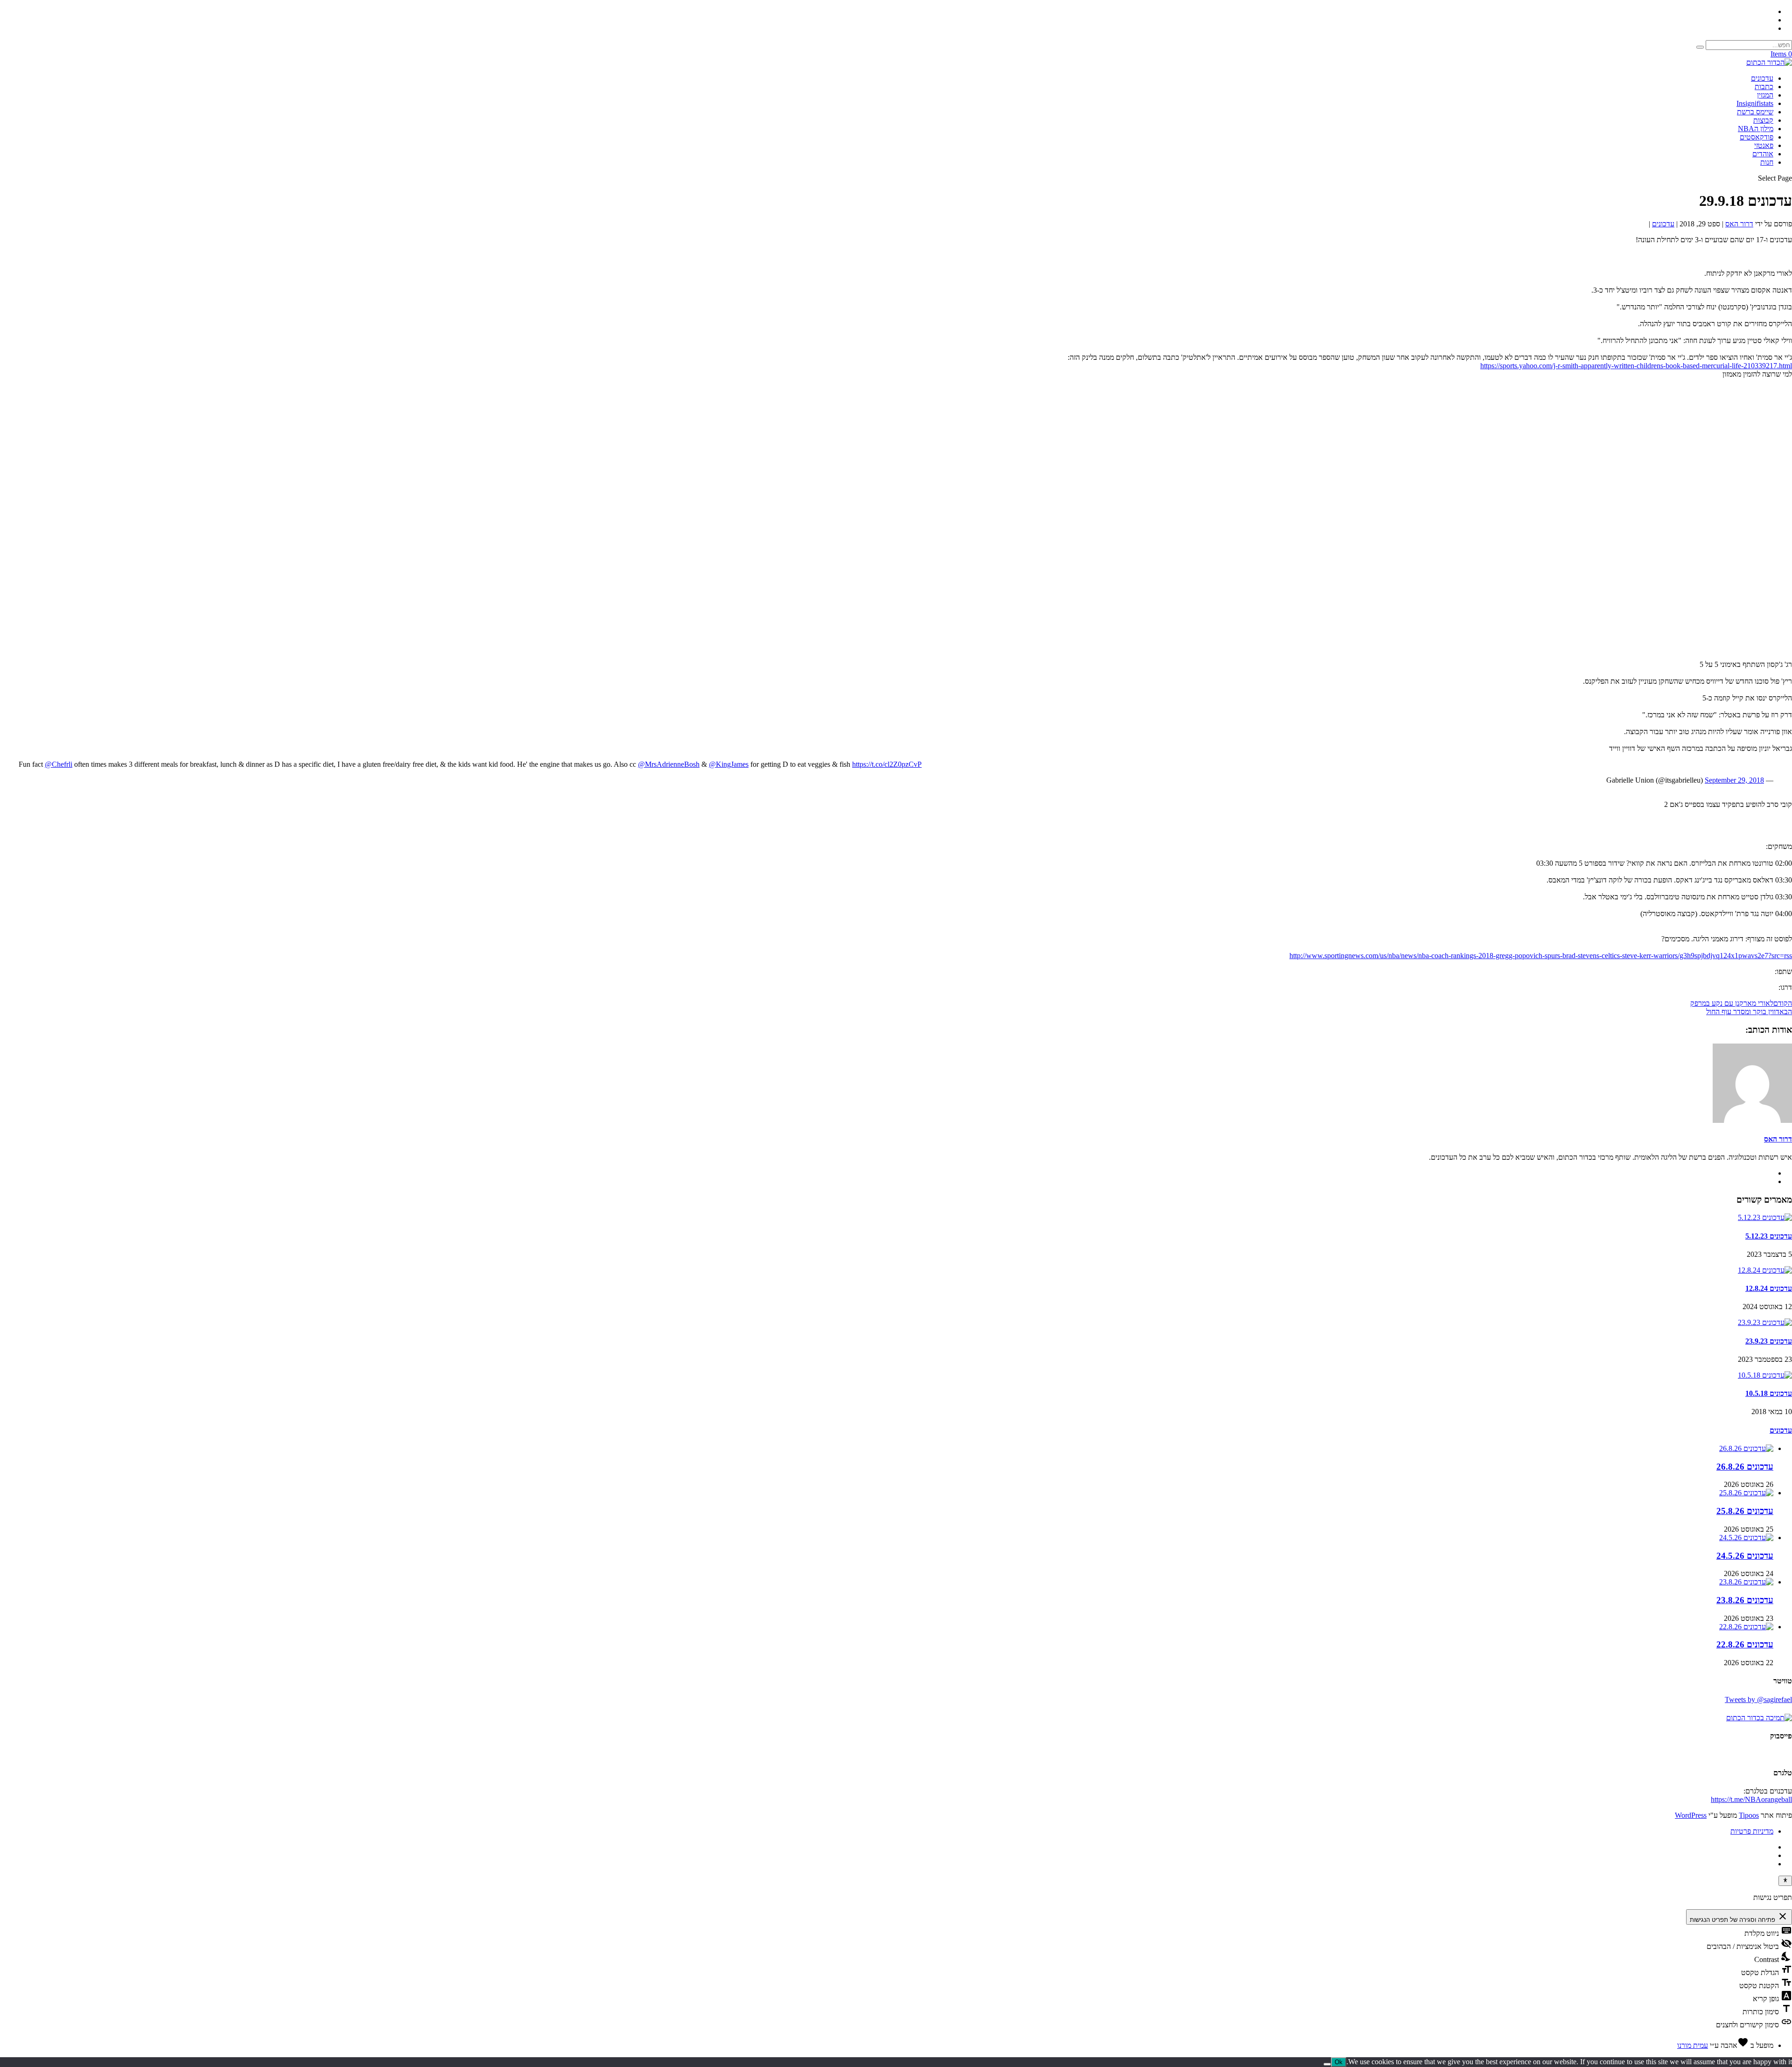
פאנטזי (1764, 145)
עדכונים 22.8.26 (1745, 1644)
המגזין (1765, 95)
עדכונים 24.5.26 (1745, 1556)
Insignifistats (1755, 103)
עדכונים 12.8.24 (1769, 1288)
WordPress (1691, 1815)
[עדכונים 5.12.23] (1765, 1217)
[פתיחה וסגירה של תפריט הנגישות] (1785, 1881)
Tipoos (1749, 1815)
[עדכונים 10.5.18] (1765, 1375)
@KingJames (729, 764)
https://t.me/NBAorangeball (1751, 1799)
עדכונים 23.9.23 (1769, 1341)
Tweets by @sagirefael (1758, 1699)
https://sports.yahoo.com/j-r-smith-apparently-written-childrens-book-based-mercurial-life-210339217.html (1636, 366)
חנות (1767, 162)
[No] (1327, 2064)
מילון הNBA (1756, 129)
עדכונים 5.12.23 (1769, 1236)
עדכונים (1762, 78)
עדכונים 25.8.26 (1745, 1511)
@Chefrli (59, 764)
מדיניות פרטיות (1752, 1831)
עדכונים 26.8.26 (1745, 1467)
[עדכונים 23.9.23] (1765, 1322)
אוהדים (1763, 154)
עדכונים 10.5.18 (1769, 1393)
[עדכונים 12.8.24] (1765, 1270)
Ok (1339, 2062)
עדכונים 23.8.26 (1745, 1600)
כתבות (1764, 87)
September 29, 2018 (1734, 780)
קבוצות (1763, 120)
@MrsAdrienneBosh (669, 764)
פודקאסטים (1757, 137)
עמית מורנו (1693, 2045)
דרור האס (1739, 224)
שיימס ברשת (1755, 112)
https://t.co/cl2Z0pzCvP (887, 764)
